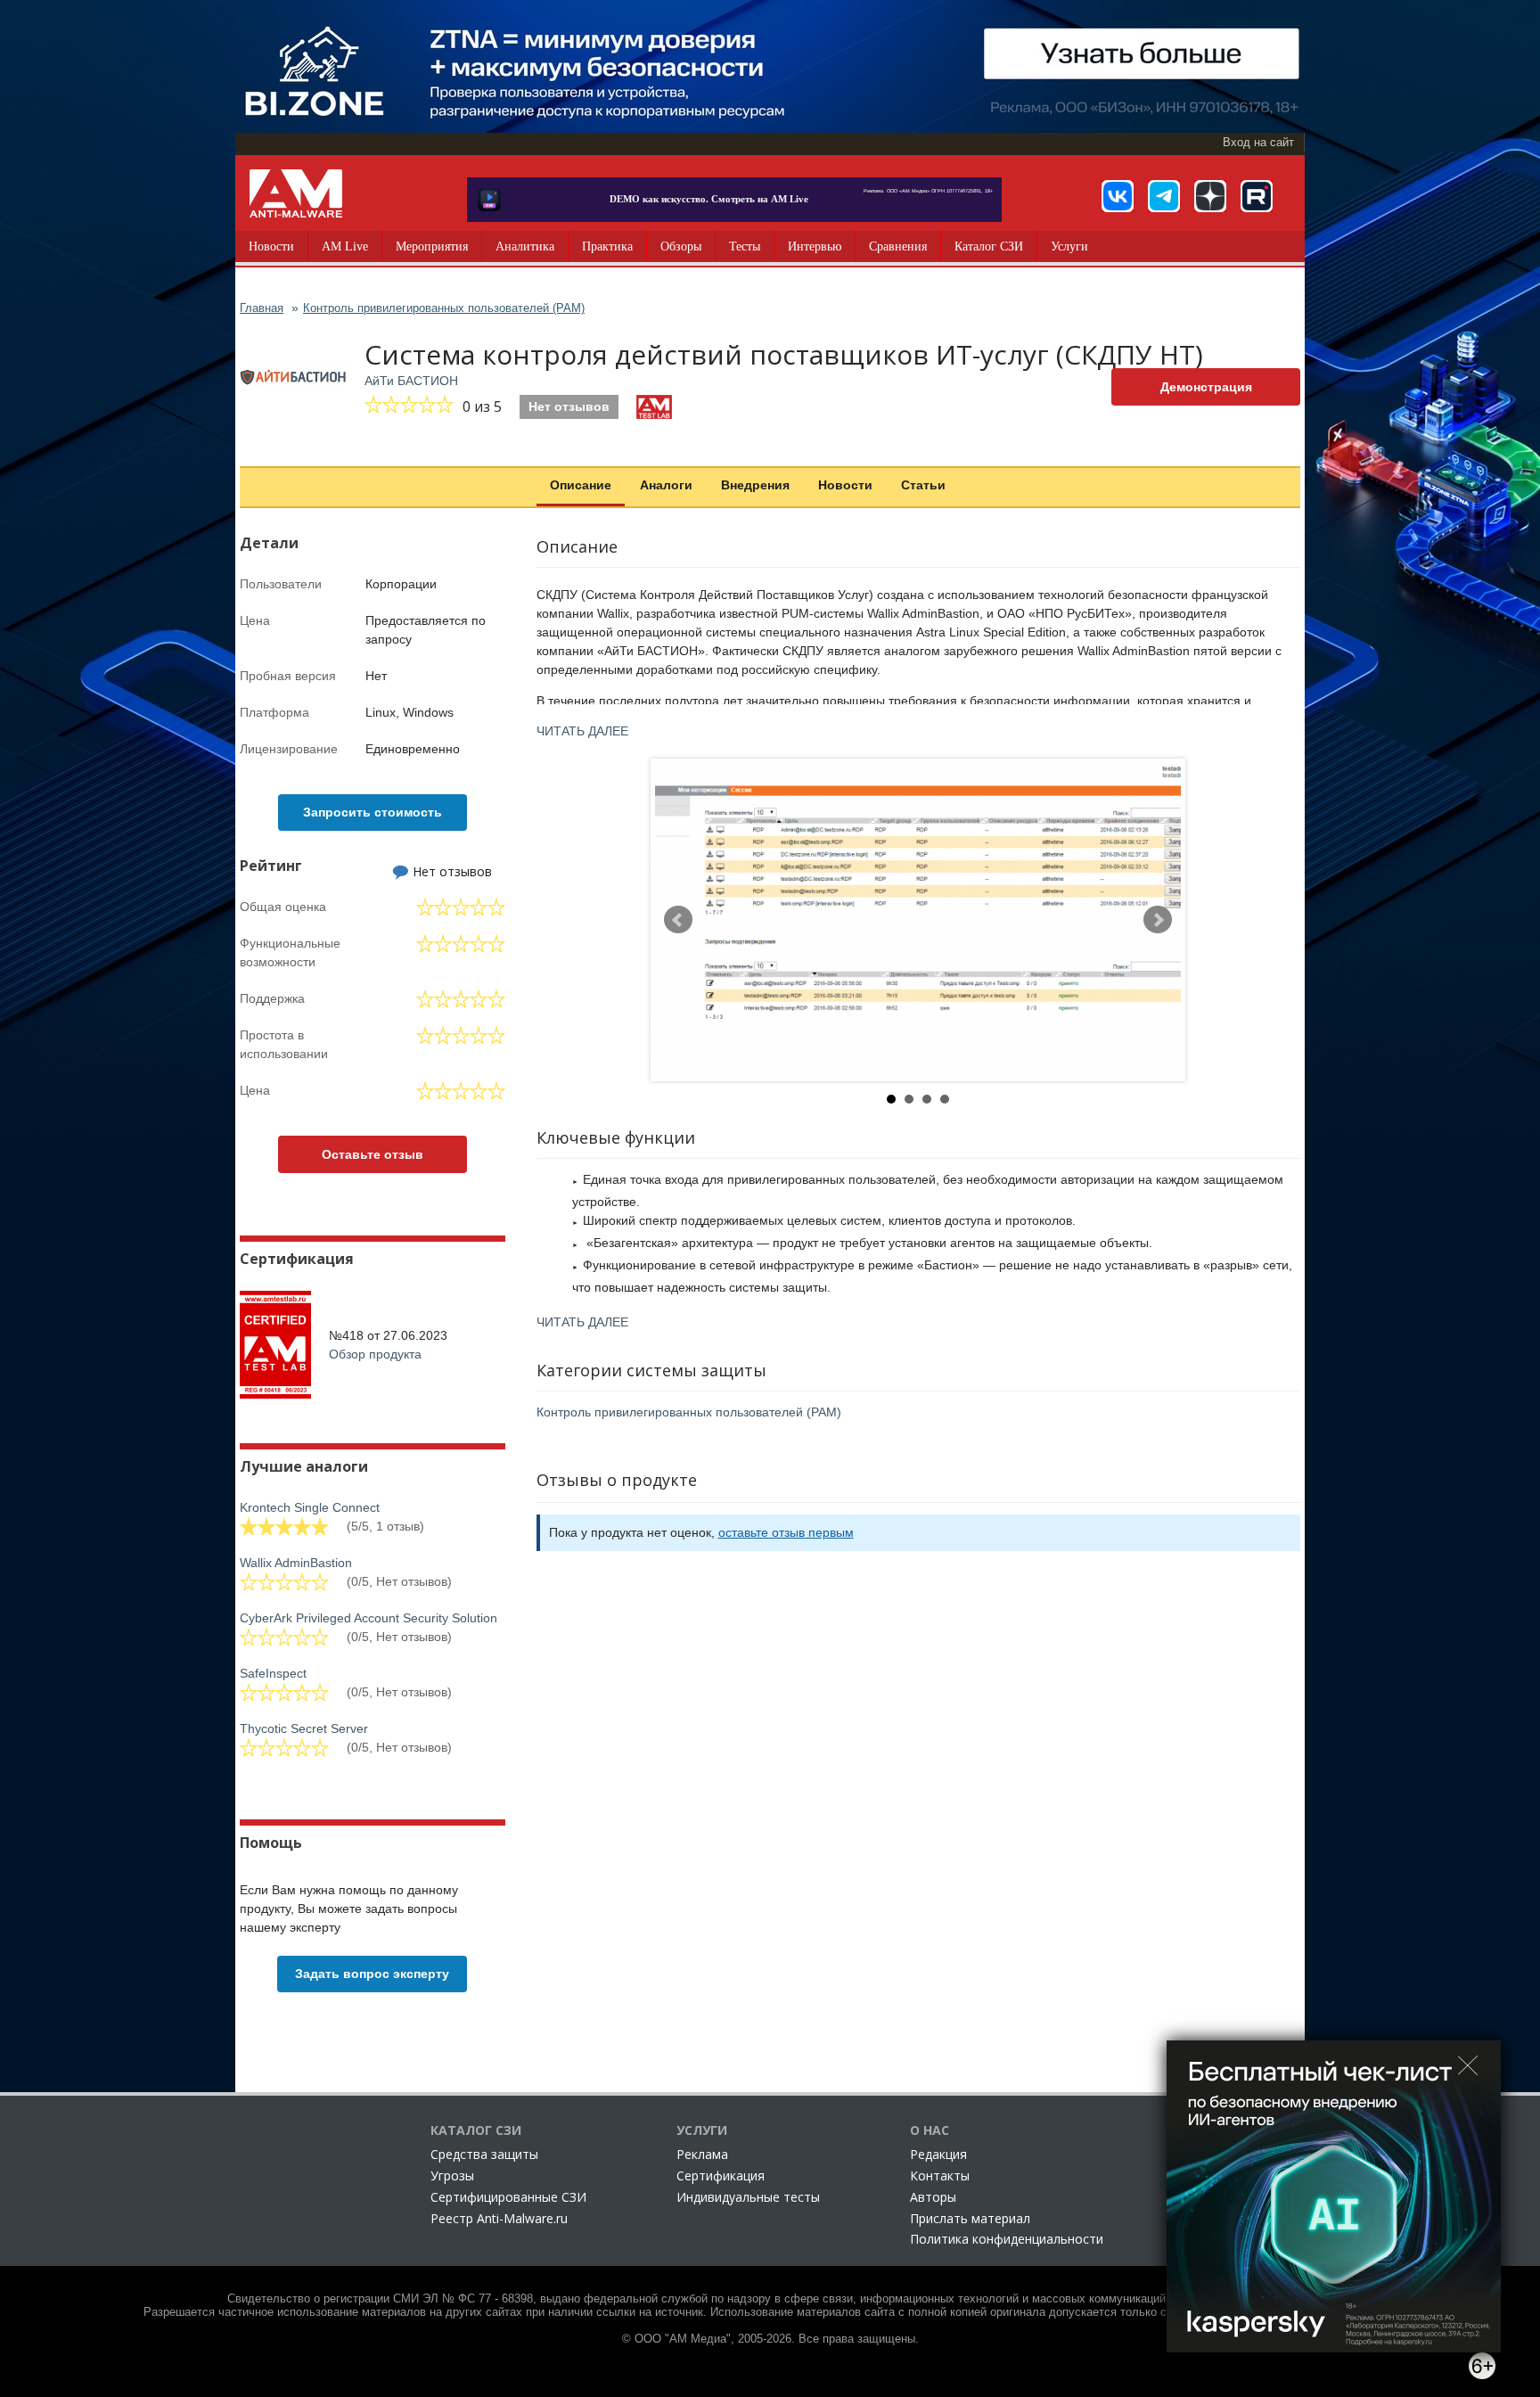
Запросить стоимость (373, 812)
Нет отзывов (569, 406)
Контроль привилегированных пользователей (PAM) (689, 1412)
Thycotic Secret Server (304, 1728)
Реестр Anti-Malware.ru (499, 2218)
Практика (607, 246)
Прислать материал (970, 2218)
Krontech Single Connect (310, 1507)
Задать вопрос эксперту (372, 1974)
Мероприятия (432, 246)
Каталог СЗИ (989, 246)
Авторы (933, 2197)
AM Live (345, 246)
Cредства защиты (484, 2154)
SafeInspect (273, 1673)
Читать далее (582, 731)
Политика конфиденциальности (1007, 2239)
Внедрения (755, 485)
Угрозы (452, 2175)
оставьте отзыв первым (786, 1532)
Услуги (1069, 246)
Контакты (940, 2175)
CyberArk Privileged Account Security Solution (369, 1618)
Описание (581, 485)
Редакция (938, 2154)
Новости (271, 246)
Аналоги (666, 485)
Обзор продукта (375, 1354)
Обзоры (681, 246)
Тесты (745, 246)
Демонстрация (1206, 387)
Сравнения (898, 246)
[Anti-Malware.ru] (296, 193)
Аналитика (525, 246)
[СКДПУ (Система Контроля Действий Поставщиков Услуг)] (918, 920)
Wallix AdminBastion (296, 1563)
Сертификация (721, 2175)
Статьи (923, 485)
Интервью (815, 246)
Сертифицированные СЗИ (508, 2197)
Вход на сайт (1258, 143)
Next (1158, 920)
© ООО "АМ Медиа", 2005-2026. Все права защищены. (770, 2339)
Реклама (702, 2154)
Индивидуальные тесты (748, 2197)
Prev (678, 920)
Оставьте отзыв (373, 1154)
